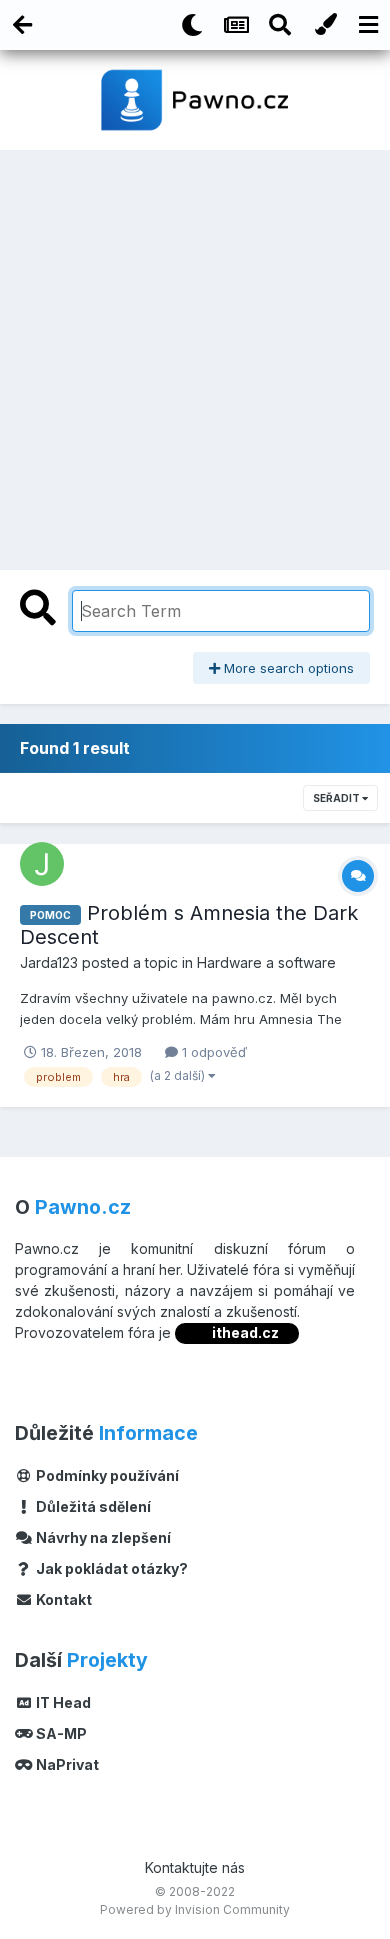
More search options (287, 668)
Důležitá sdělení (92, 1506)
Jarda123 (49, 962)
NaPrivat (66, 1764)
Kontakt (62, 1599)
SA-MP (60, 1733)
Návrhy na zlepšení (102, 1537)
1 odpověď (212, 1052)
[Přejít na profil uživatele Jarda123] (42, 864)
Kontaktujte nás (195, 1867)
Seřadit (337, 798)
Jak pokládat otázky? (110, 1568)
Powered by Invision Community (195, 1909)
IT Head (62, 1702)
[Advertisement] (195, 355)
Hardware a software (266, 962)
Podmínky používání (106, 1475)
